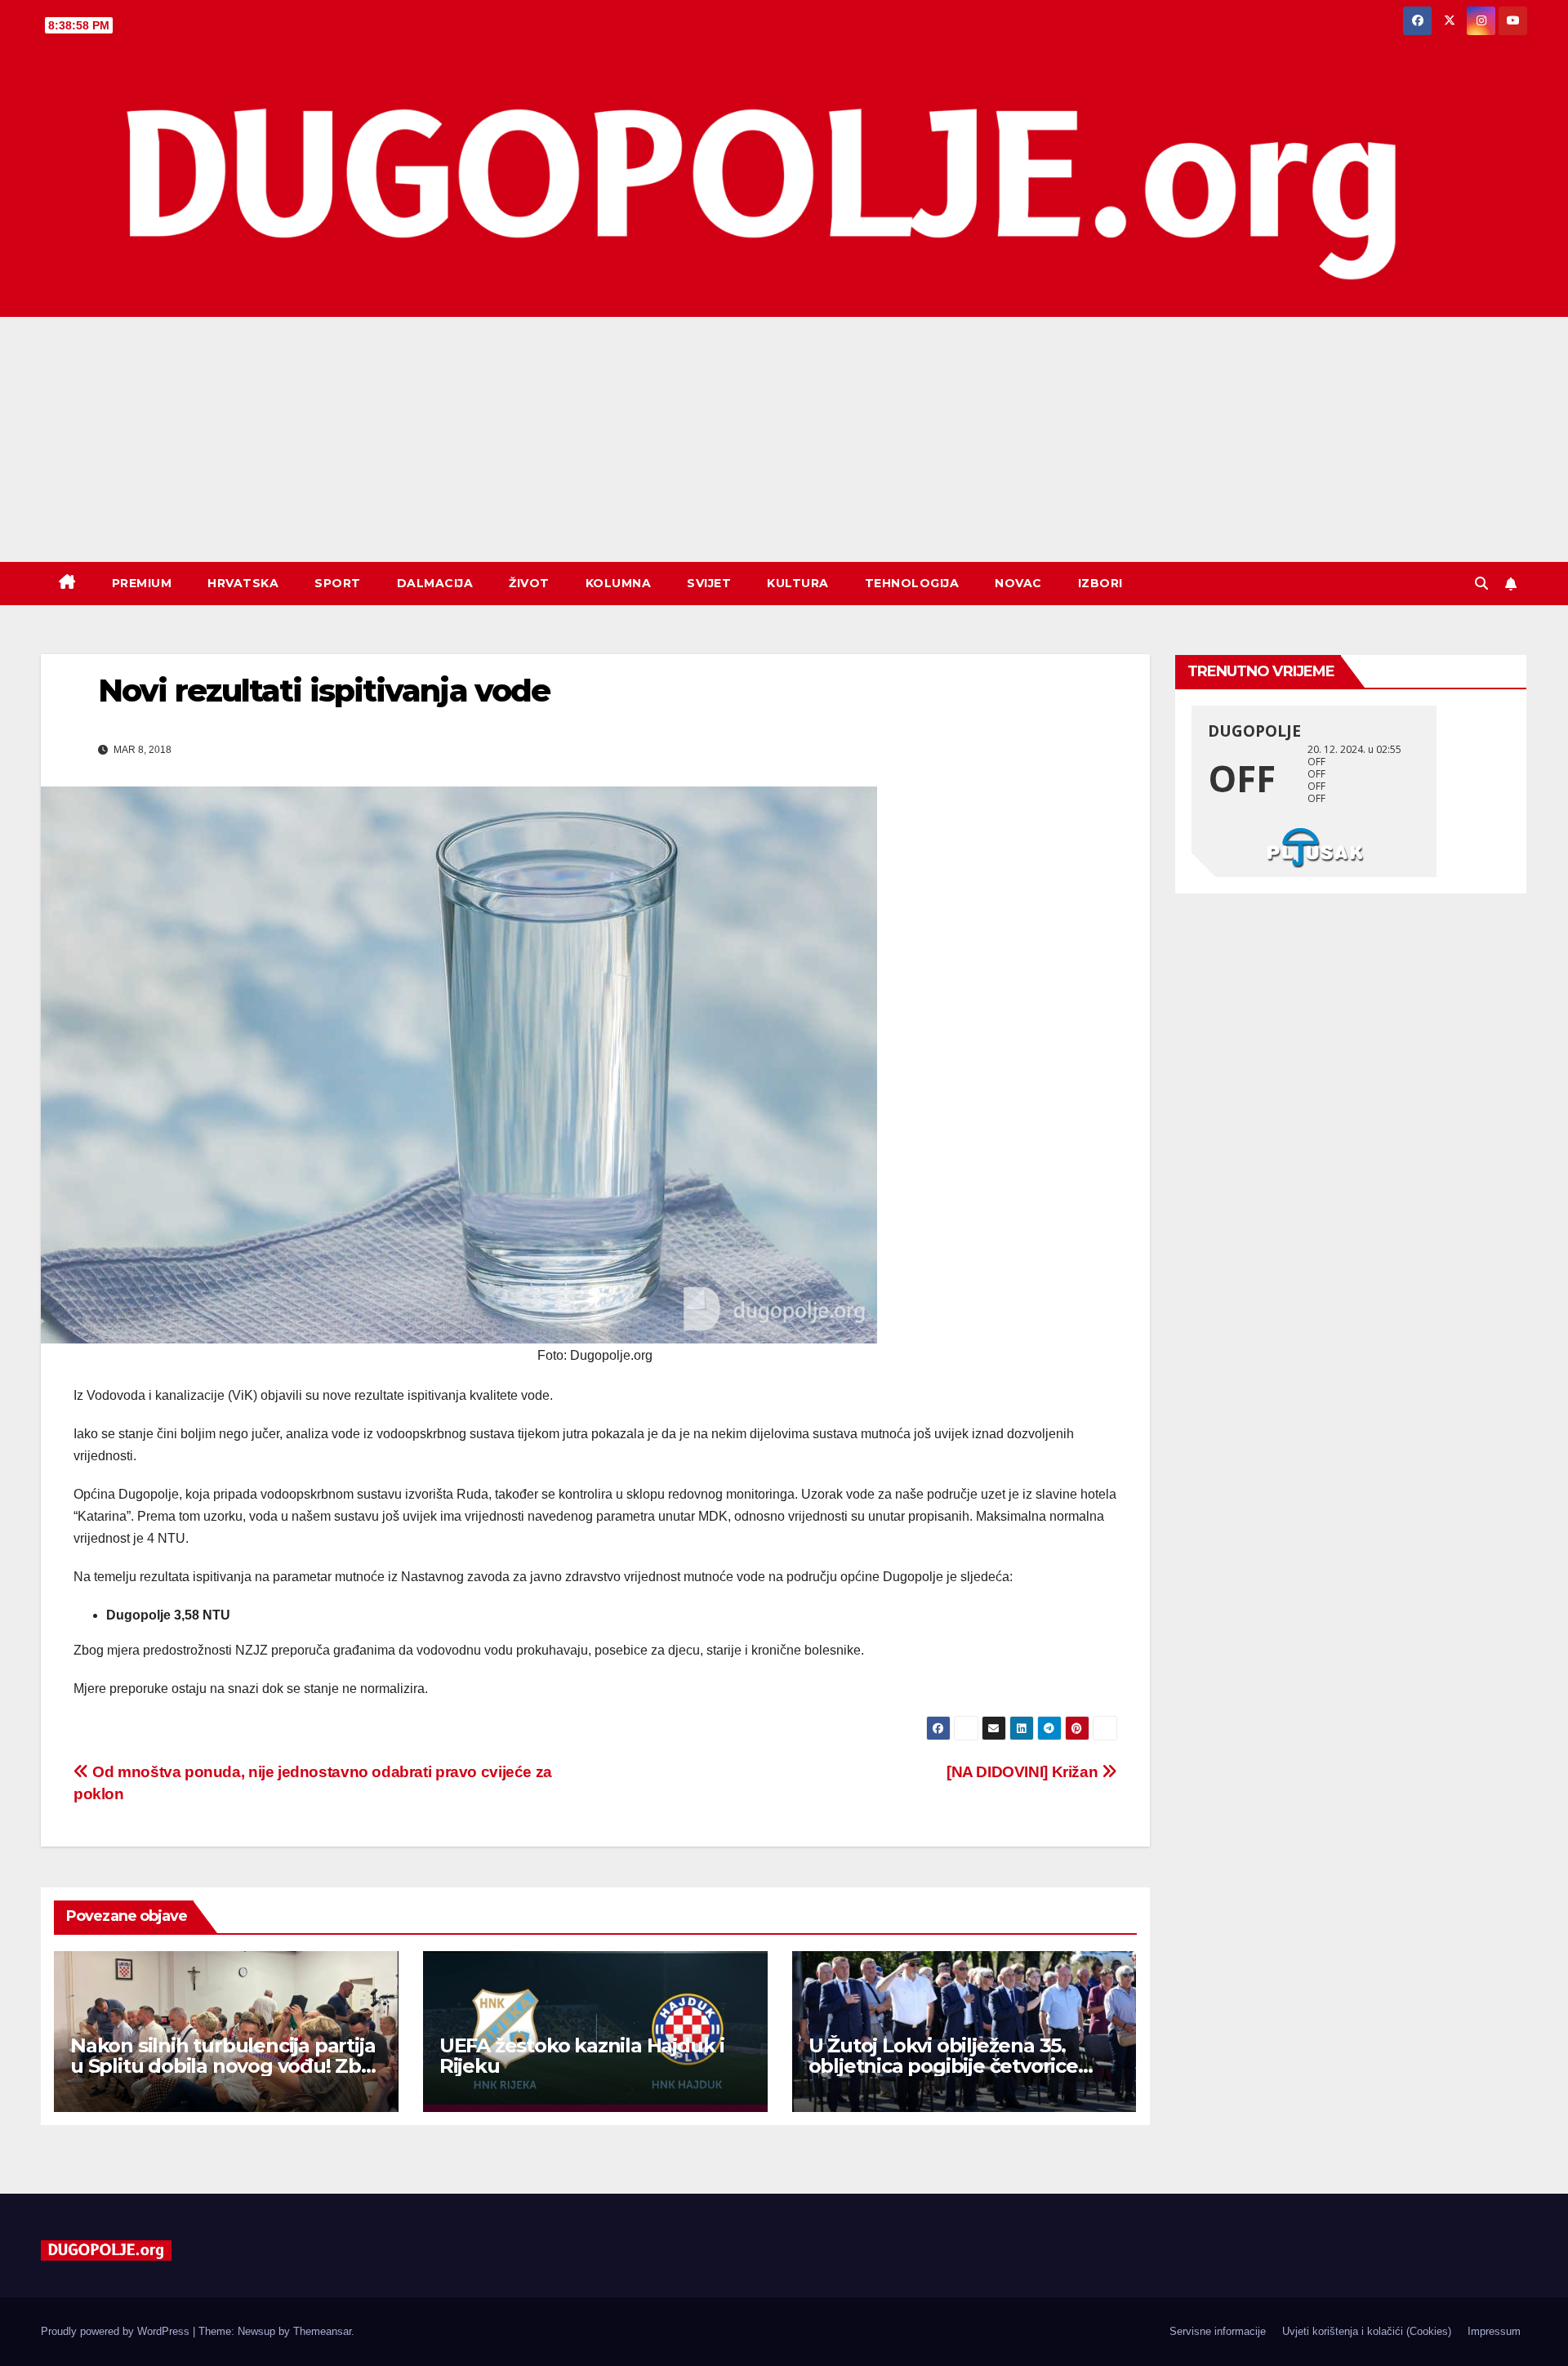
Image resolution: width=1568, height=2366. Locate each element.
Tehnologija (912, 583)
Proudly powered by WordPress (117, 2331)
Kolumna (619, 583)
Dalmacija (435, 583)
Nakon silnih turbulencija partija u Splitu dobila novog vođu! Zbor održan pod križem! (226, 2066)
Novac (1018, 583)
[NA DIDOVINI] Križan (1024, 1772)
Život (529, 583)
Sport (338, 583)
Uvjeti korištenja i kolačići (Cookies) (1367, 2331)
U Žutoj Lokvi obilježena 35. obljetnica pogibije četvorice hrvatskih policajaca (943, 2066)
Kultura (798, 583)
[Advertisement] (784, 439)
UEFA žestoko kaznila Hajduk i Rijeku (582, 2056)
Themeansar (322, 2331)
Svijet (709, 583)
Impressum (1494, 2331)
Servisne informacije (1218, 2331)
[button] (1481, 584)
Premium (142, 583)
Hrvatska (243, 583)
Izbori (1100, 583)
